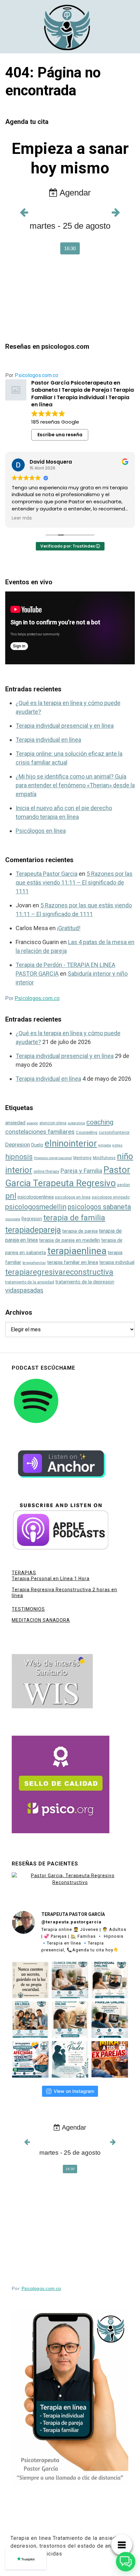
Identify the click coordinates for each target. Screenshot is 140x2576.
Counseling (87, 1132)
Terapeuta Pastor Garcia (47, 874)
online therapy (46, 1172)
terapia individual (117, 1262)
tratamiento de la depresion (85, 1282)
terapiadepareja (33, 1230)
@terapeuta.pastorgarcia (71, 1922)
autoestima (76, 1123)
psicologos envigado (111, 1197)
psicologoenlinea (36, 1197)
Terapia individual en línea (48, 740)
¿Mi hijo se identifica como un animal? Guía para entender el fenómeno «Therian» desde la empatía (75, 785)
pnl (11, 1196)
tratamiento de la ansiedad (30, 1282)
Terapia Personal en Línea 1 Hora (51, 1579)
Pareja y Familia (81, 1171)
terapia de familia (74, 1218)
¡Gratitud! (69, 928)
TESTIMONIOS (28, 1609)
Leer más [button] (22, 518)
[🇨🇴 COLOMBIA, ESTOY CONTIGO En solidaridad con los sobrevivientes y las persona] (30, 2059)
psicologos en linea (73, 1197)
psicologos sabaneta (99, 1207)
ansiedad (15, 1123)
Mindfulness (104, 1158)
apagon (32, 1123)
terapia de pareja (80, 1231)
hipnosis (19, 1157)
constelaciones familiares (40, 1132)
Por (32, 375)
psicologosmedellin (36, 1207)
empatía (105, 1145)
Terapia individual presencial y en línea (65, 726)
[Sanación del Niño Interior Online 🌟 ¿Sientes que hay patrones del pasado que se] (70, 2020)
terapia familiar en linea (73, 1262)
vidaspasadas (24, 1290)
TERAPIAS (24, 1573)
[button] (126, 2562)
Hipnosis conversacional (53, 1158)
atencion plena (53, 1123)
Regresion (32, 1219)
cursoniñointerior (114, 1132)
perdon (124, 1185)
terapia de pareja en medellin (70, 1240)
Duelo (37, 1145)
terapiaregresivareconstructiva (59, 1272)
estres (117, 1145)
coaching (100, 1122)
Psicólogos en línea (41, 831)
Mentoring (82, 1158)
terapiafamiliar (34, 1263)
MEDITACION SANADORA (41, 1620)
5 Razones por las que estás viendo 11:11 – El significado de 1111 (74, 882)
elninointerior (71, 1143)
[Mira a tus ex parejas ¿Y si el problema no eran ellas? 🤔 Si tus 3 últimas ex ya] (110, 2059)
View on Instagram (74, 2091)
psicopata (13, 1219)
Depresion (18, 1145)
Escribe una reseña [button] (60, 435)
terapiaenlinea (77, 1251)
